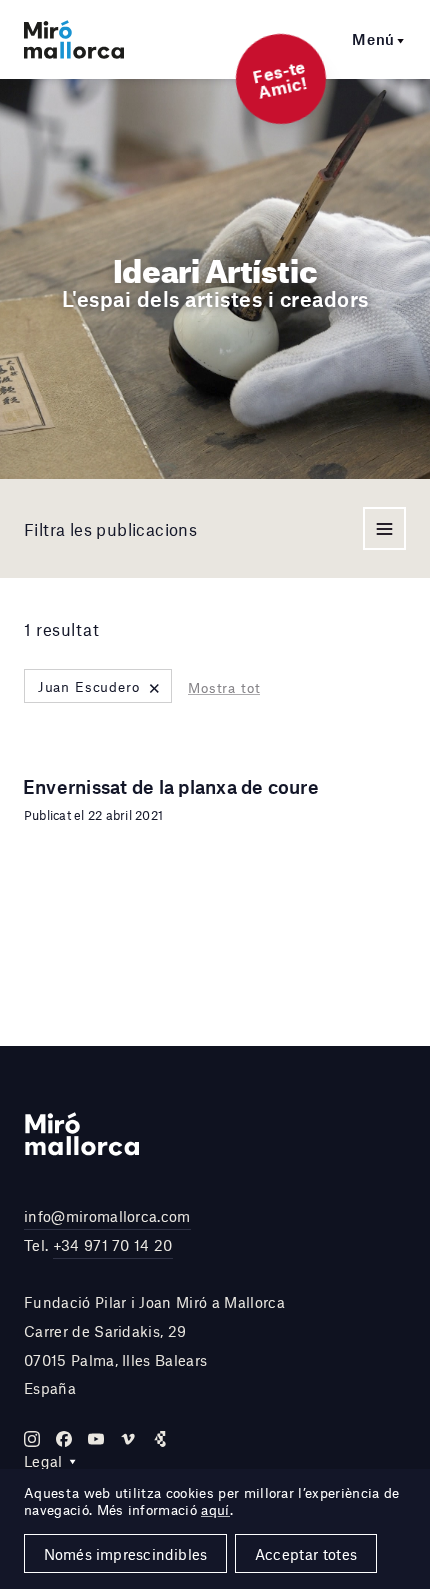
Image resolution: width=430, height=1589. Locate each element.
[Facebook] (64, 1439)
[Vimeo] (128, 1439)
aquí (215, 1510)
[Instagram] (32, 1439)
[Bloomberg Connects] (160, 1439)
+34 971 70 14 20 (113, 1245)
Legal (43, 1461)
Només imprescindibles (126, 1554)
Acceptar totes (306, 1554)
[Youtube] (96, 1439)
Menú (373, 39)
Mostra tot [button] (224, 688)
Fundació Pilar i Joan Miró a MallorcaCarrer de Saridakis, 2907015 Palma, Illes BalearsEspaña (154, 1345)
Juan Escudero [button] (100, 686)
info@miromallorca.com (107, 1216)
